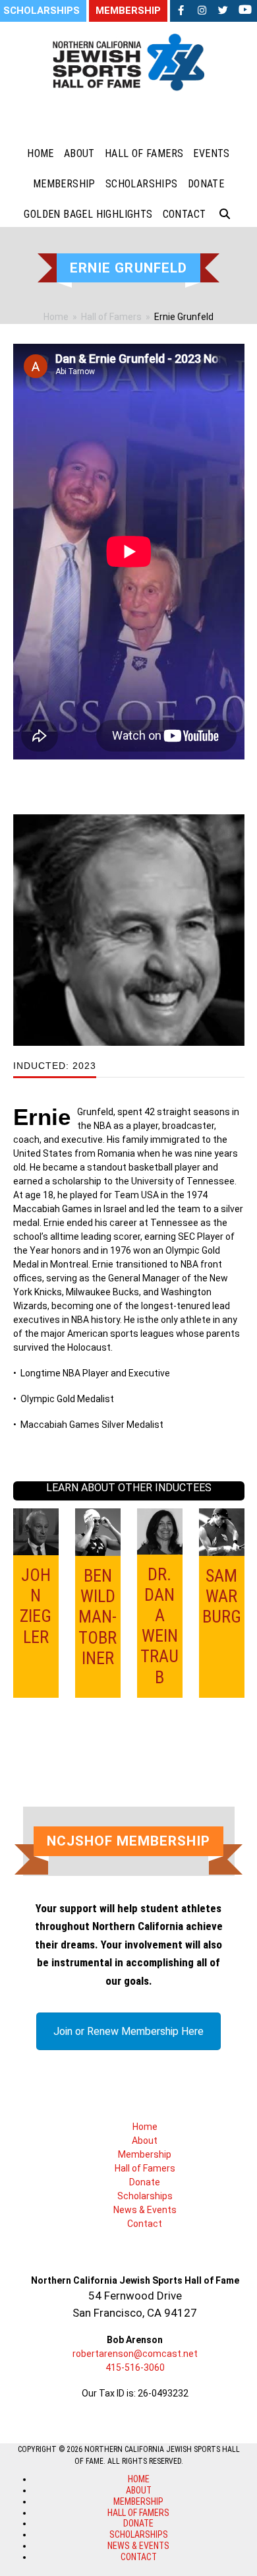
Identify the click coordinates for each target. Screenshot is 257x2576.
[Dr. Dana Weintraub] (160, 1530)
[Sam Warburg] (222, 1531)
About (145, 2141)
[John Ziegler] (36, 1531)
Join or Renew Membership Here (128, 2031)
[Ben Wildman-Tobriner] (98, 1531)
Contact (145, 2224)
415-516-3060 (135, 2367)
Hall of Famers (145, 2168)
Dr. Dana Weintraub (159, 1626)
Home (145, 2127)
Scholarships (145, 2196)
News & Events (145, 2210)
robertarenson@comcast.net (135, 2354)
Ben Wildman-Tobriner (98, 1617)
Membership (145, 2154)
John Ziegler (36, 1606)
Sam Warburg (222, 1596)
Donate (145, 2182)
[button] (225, 214)
